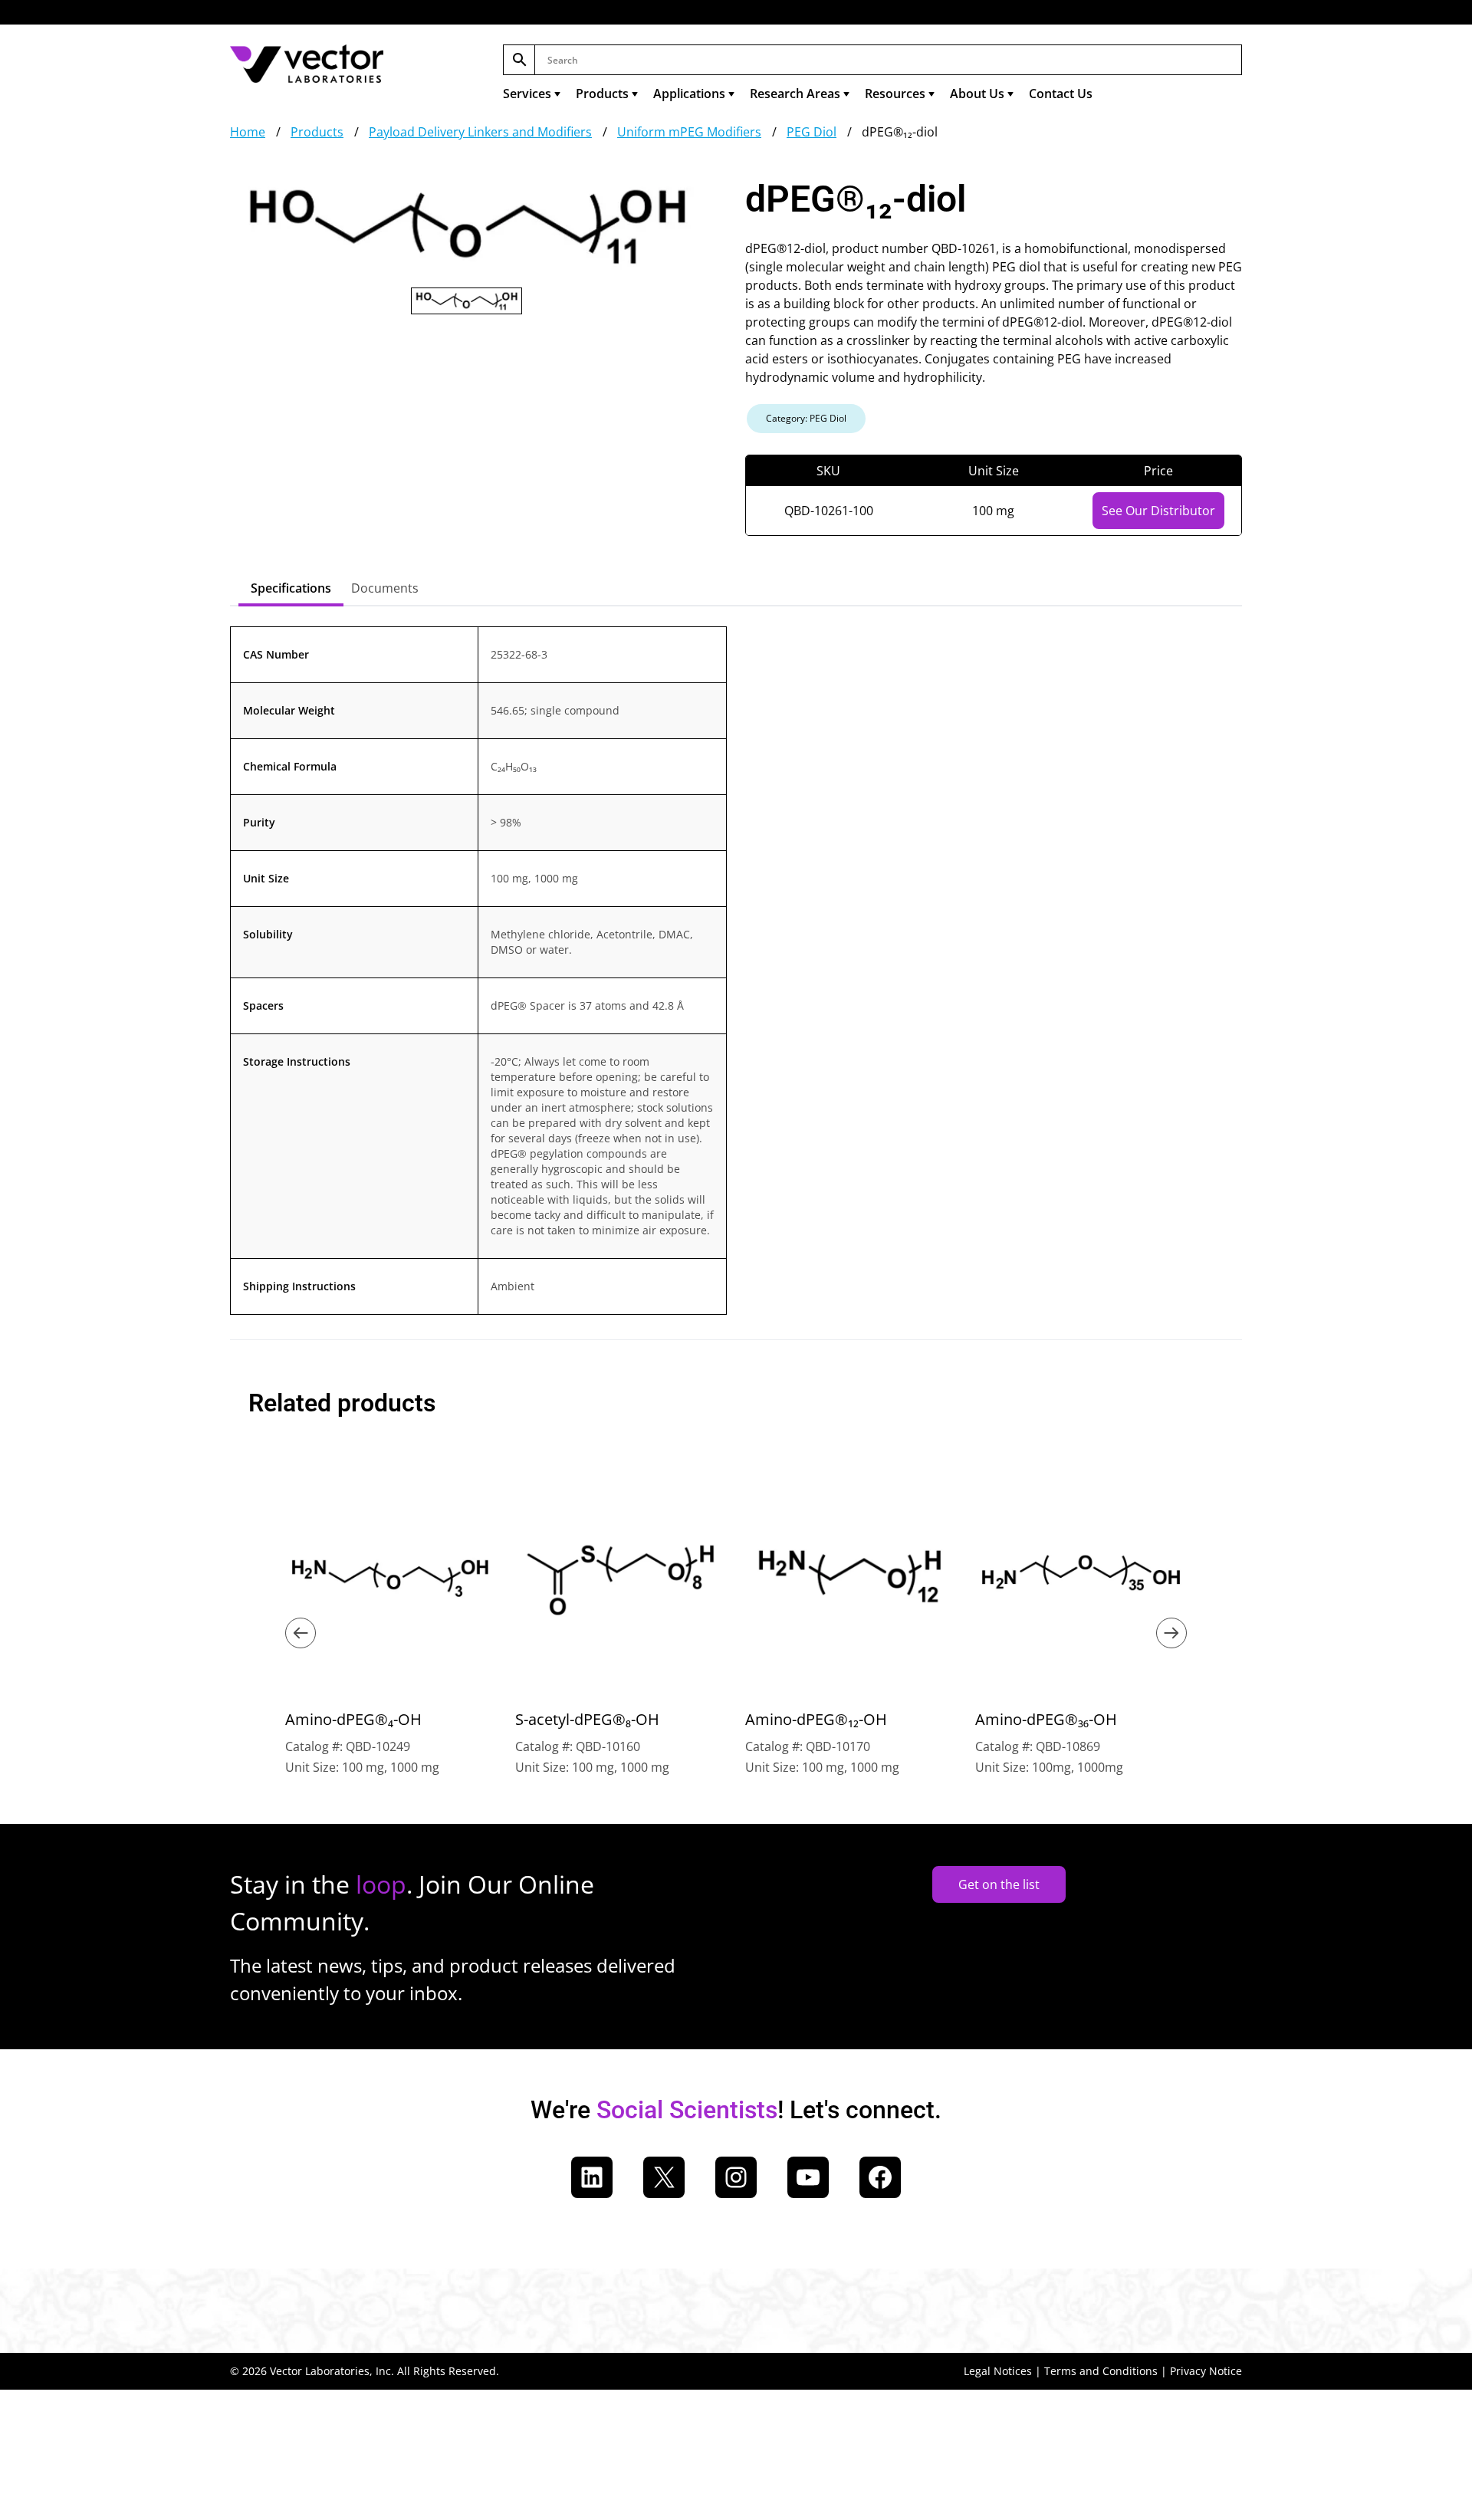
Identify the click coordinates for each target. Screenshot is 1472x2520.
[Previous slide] (301, 1633)
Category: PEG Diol (806, 418)
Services (527, 94)
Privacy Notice (1206, 2371)
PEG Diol (812, 132)
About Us (977, 94)
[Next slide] (1171, 1633)
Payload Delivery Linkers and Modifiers (480, 132)
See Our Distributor (1158, 511)
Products (602, 94)
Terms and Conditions (1101, 2371)
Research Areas (795, 94)
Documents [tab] (385, 588)
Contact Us (1061, 94)
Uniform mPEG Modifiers (689, 132)
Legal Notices (998, 2371)
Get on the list (999, 1884)
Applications (689, 94)
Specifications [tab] (291, 588)
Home (248, 132)
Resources (895, 94)
